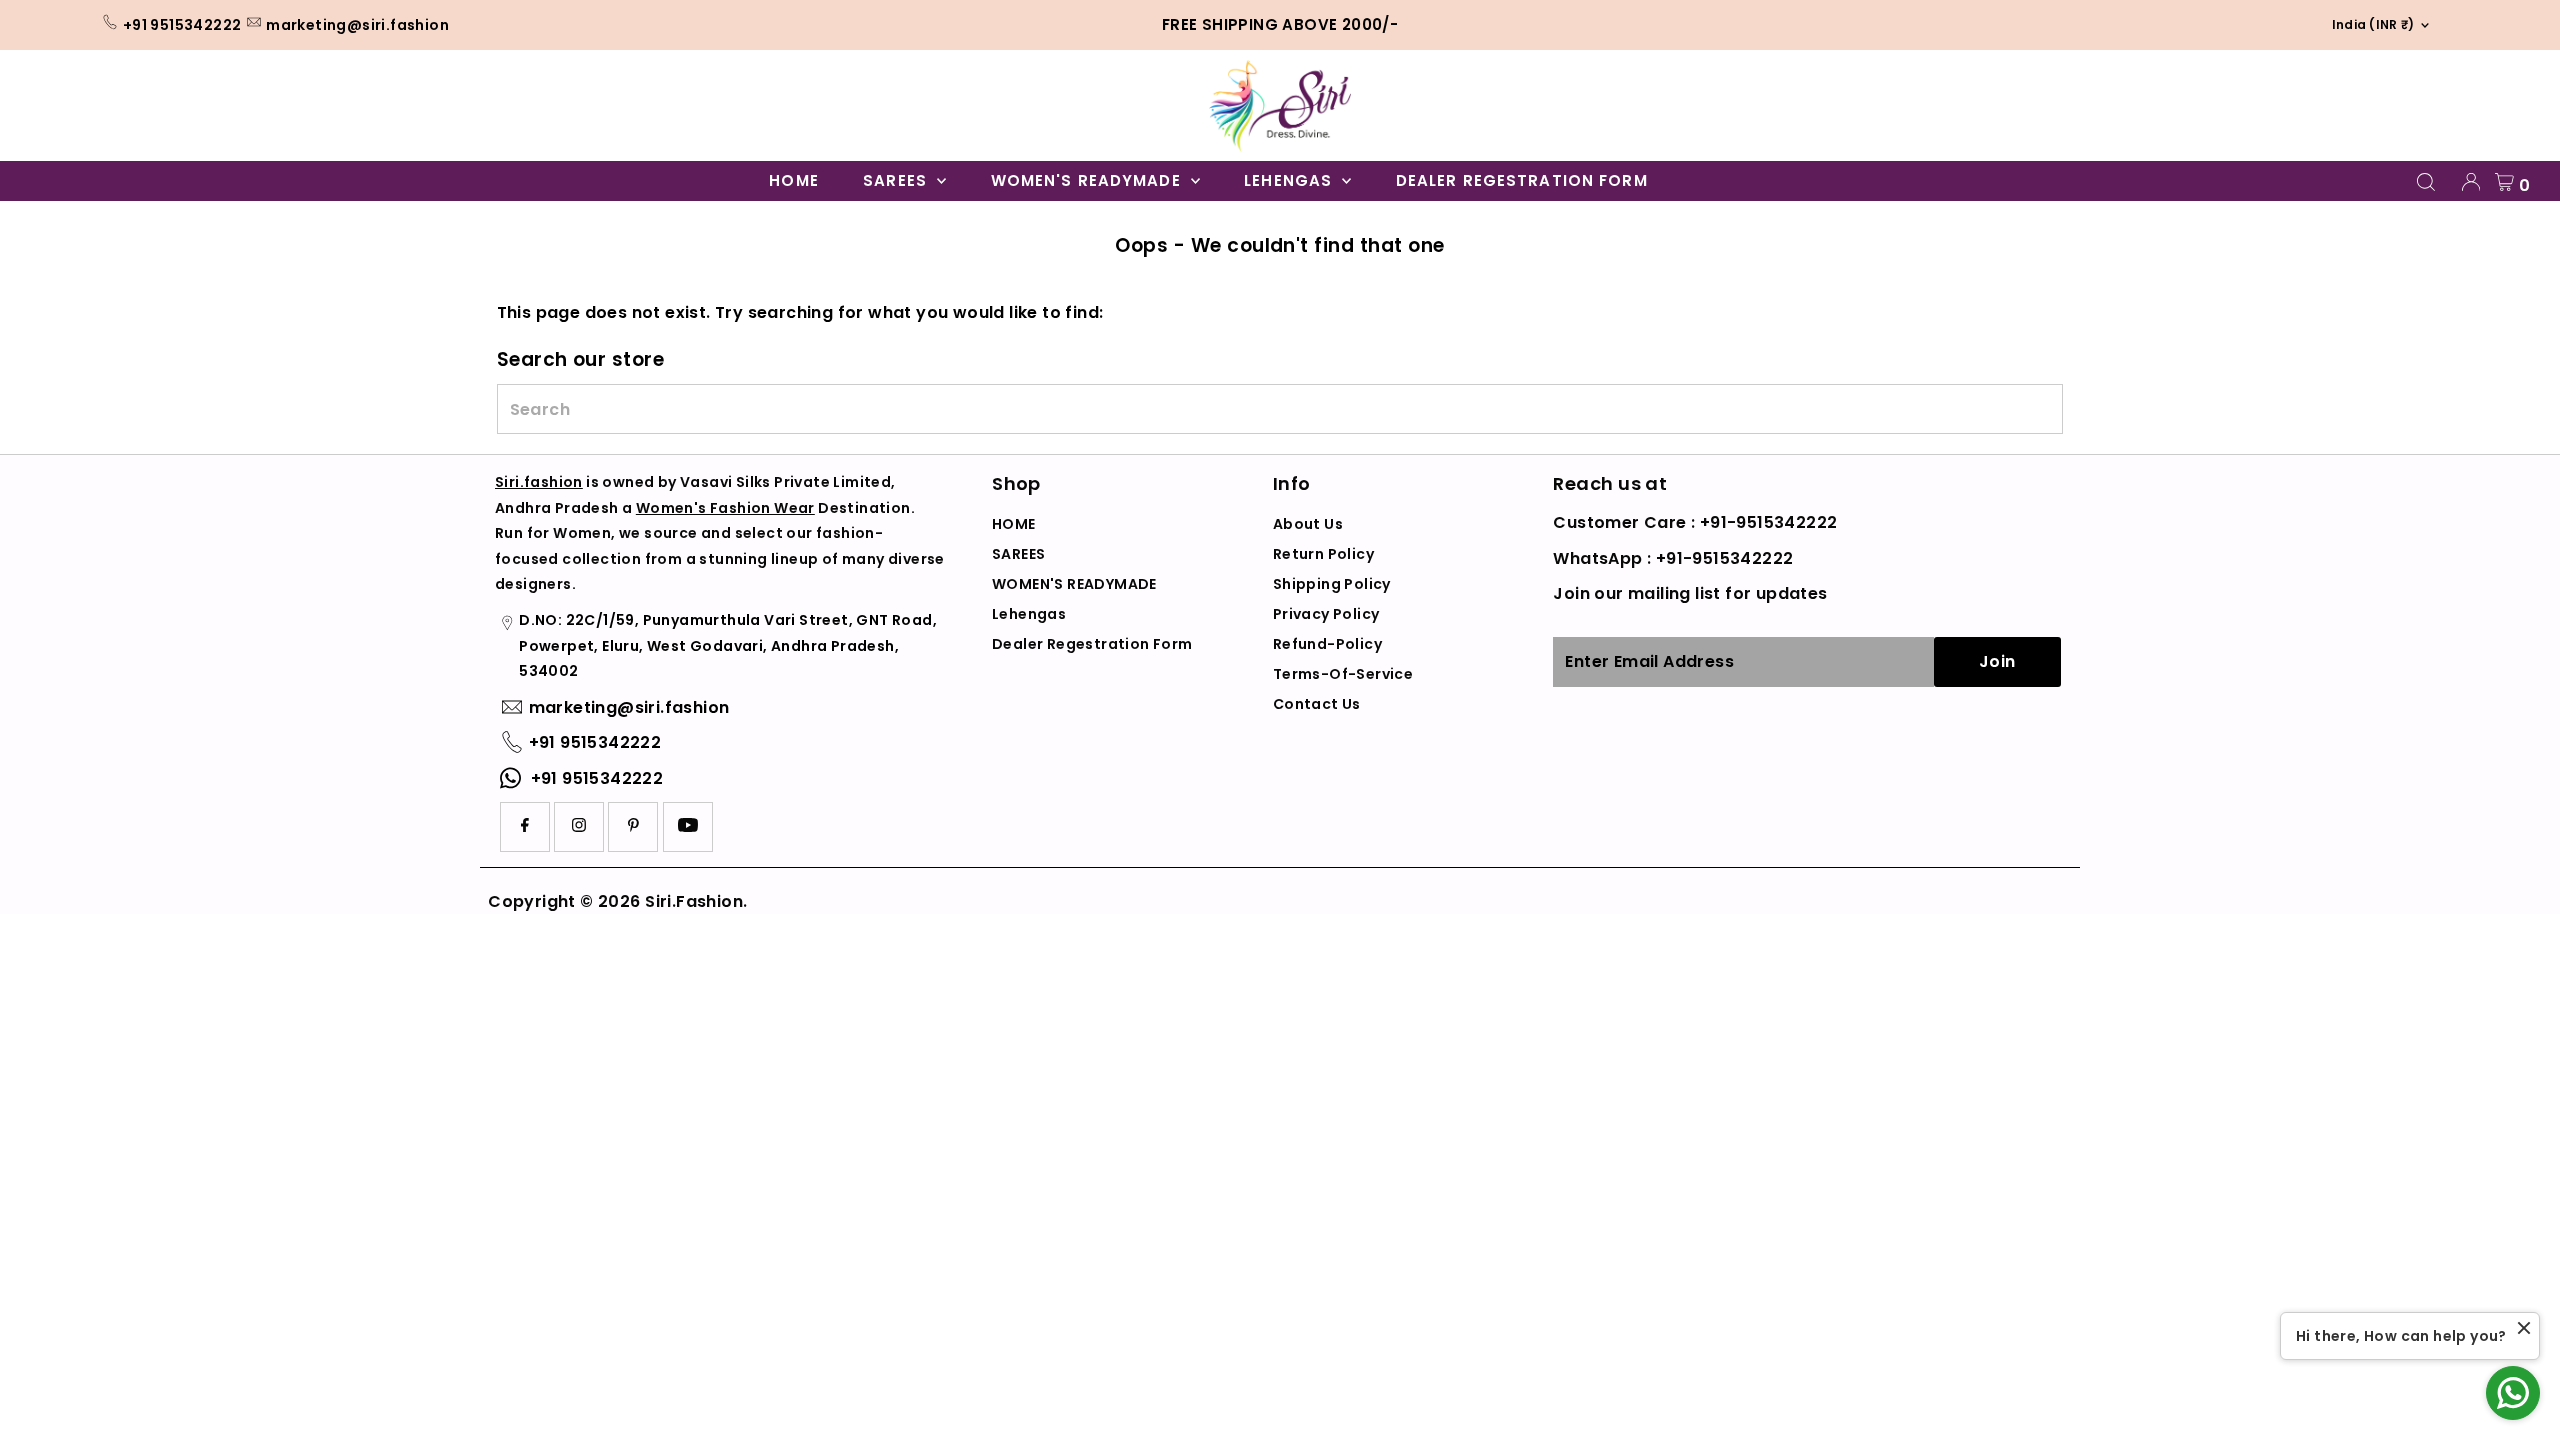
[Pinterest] (633, 827)
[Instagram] (579, 827)
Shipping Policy (1332, 584)
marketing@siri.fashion (357, 25)
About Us (1308, 524)
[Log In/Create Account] (2471, 182)
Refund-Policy (1327, 644)
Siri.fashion (539, 482)
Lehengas (1290, 180)
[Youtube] (688, 827)
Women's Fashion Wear (725, 508)
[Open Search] (2426, 182)
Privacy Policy (1326, 614)
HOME (794, 180)
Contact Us (1317, 704)
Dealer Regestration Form (1522, 180)
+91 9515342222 (182, 25)
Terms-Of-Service (1343, 674)
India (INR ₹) (2367, 24)
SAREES (897, 180)
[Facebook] (525, 827)
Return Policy (1323, 554)
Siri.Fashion (694, 901)
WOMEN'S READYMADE (1088, 180)
